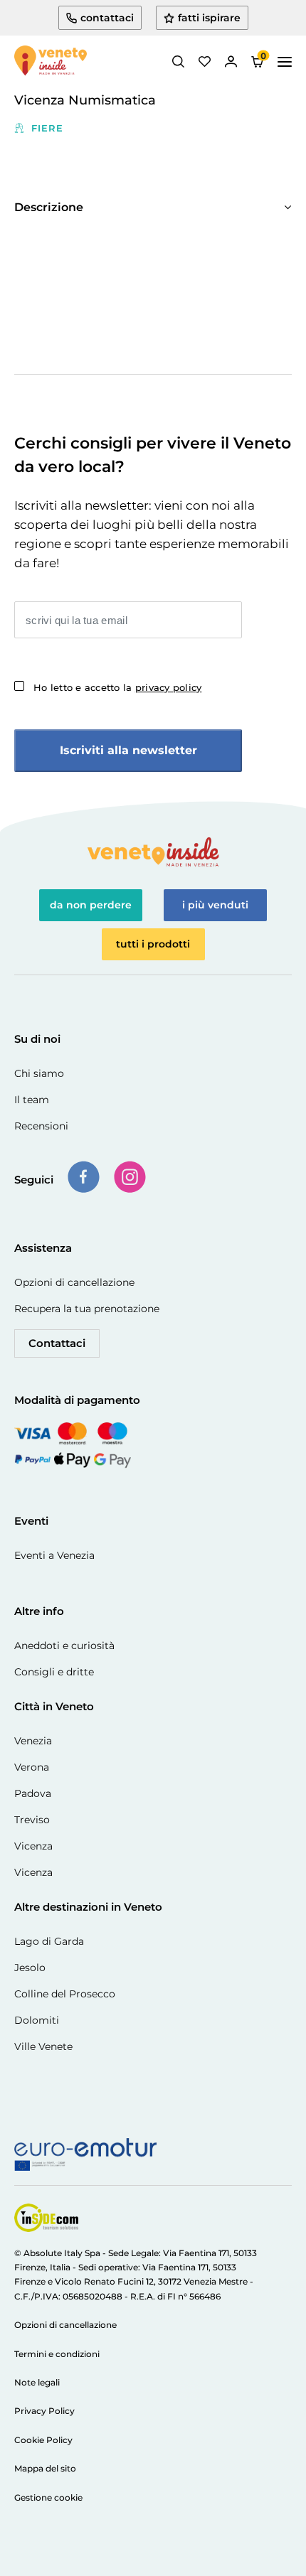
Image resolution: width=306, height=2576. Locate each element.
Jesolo (30, 1968)
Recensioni (41, 1126)
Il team (32, 1100)
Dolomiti (37, 2020)
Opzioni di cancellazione (74, 1282)
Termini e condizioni (57, 2354)
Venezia (33, 1741)
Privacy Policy (44, 2411)
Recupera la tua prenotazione (87, 1309)
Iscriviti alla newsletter (128, 750)
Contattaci (57, 1343)
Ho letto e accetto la (117, 687)
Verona (32, 1767)
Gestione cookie (48, 2497)
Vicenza (33, 1846)
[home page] (51, 62)
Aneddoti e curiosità (64, 1646)
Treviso (32, 1820)
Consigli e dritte (54, 1672)
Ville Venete (43, 2046)
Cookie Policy (43, 2440)
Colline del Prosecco (65, 1994)
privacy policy (169, 687)
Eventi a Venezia (54, 1555)
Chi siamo (39, 1073)
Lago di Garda (49, 1941)
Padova (33, 1793)
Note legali (37, 2382)
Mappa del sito (45, 2468)
